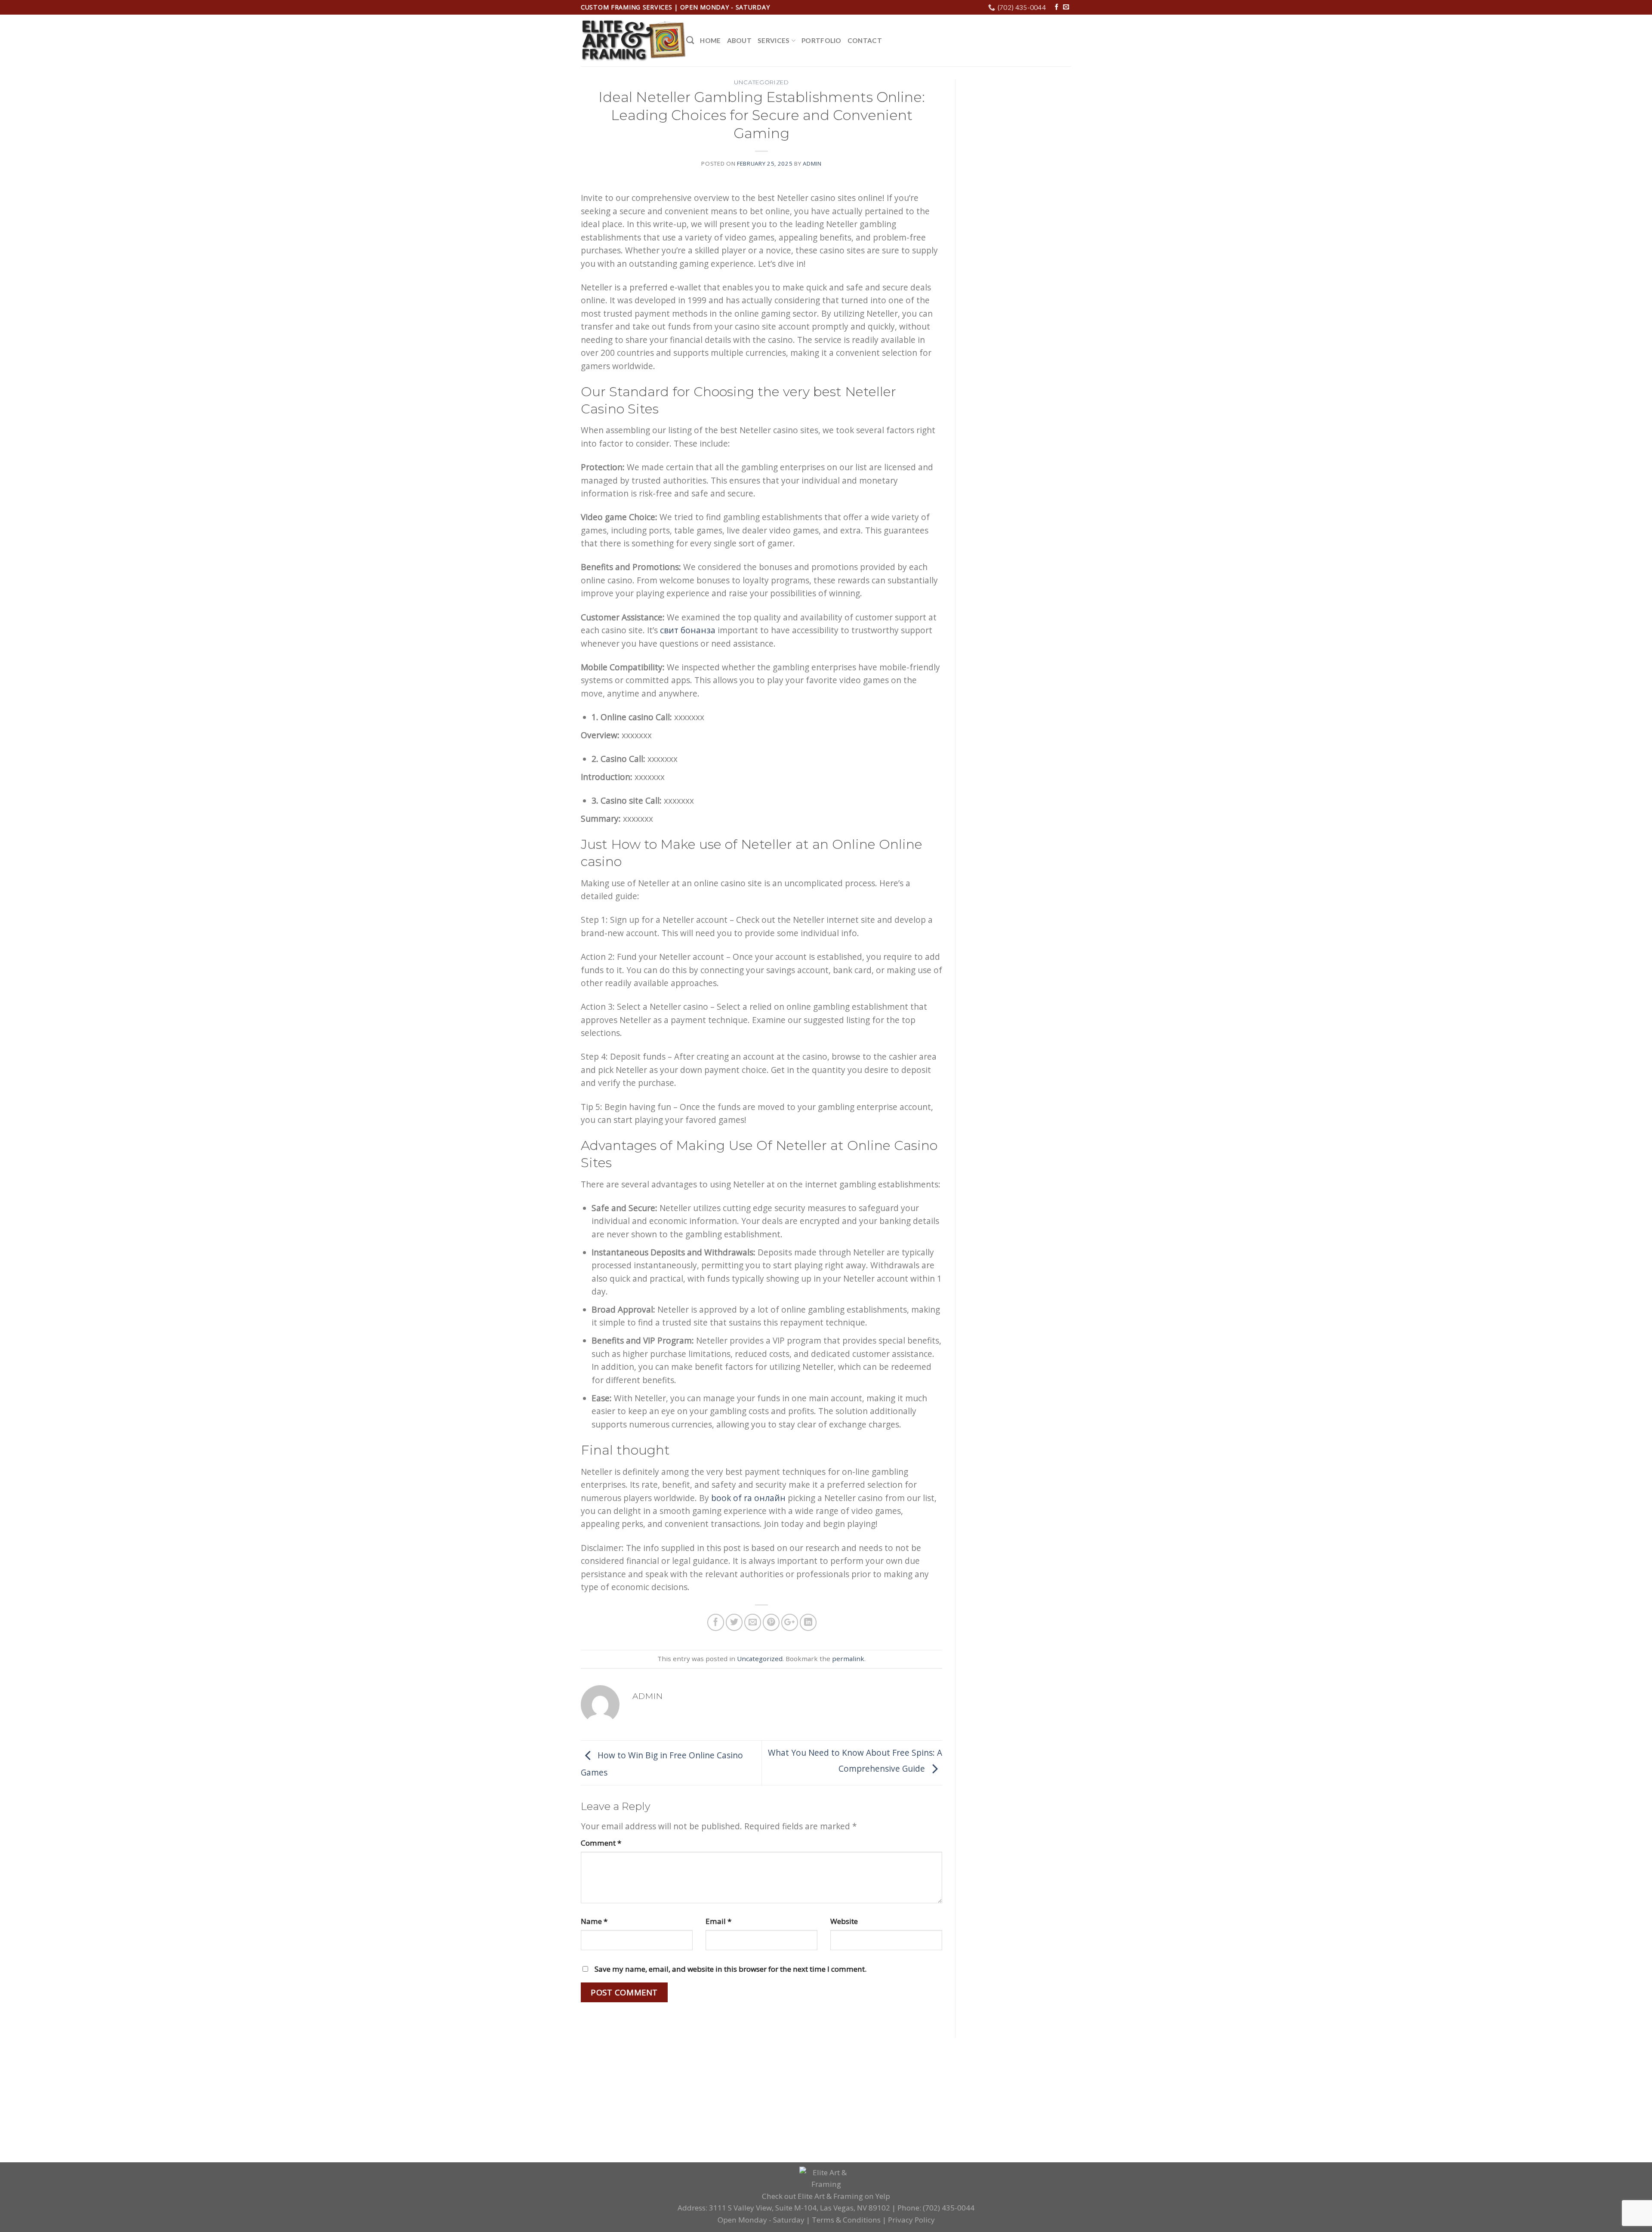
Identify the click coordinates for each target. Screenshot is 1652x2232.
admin (812, 163)
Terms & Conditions (846, 2220)
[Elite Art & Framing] (633, 41)
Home (710, 40)
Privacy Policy (911, 2220)
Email (718, 1921)
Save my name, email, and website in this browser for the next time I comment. (730, 1969)
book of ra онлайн (748, 1498)
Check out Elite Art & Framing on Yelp (826, 2196)
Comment (601, 1843)
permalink (848, 1659)
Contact (865, 40)
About (740, 40)
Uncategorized (761, 82)
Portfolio (821, 40)
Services (774, 40)
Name (594, 1921)
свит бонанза (688, 630)
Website (844, 1921)
